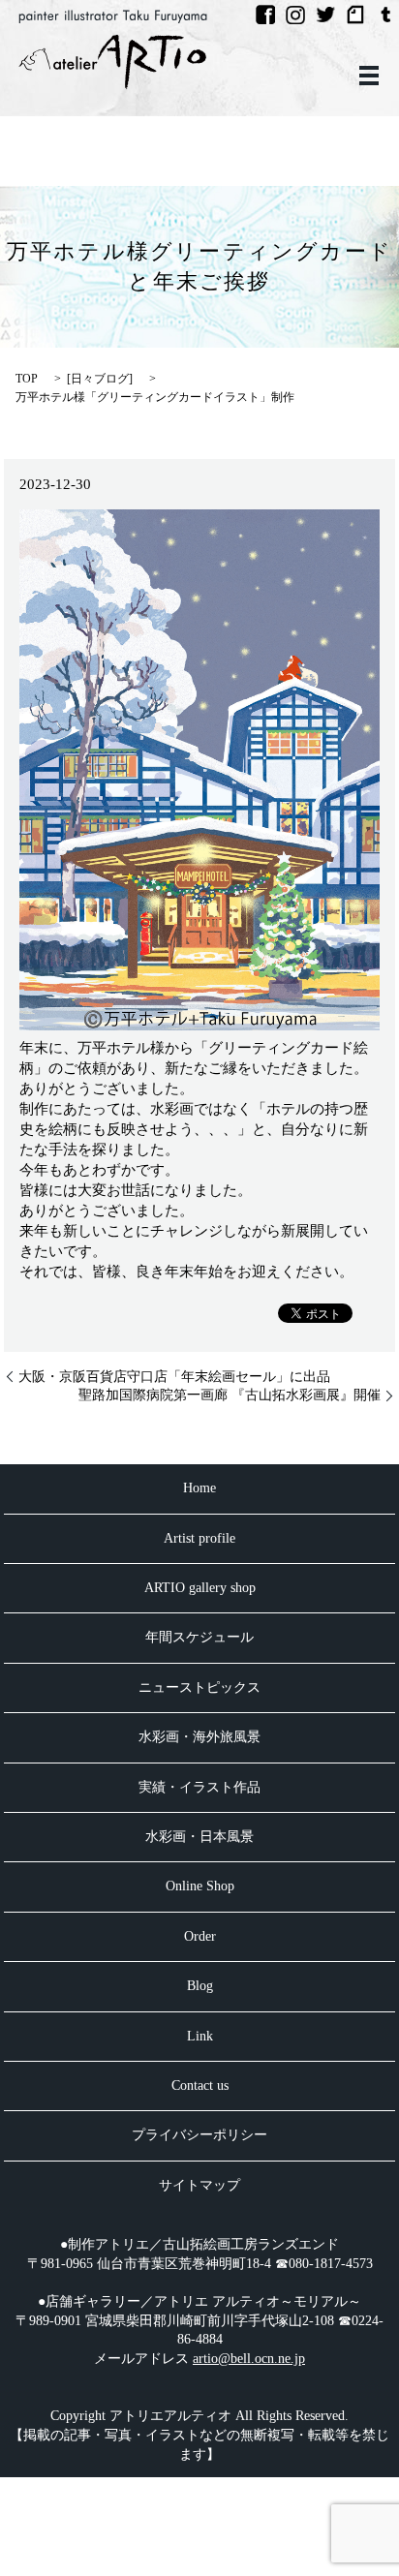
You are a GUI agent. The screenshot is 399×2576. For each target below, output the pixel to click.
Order (200, 1936)
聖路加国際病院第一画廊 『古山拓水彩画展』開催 (230, 1395)
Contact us (200, 2085)
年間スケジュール (199, 1637)
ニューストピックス (199, 1687)
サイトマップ (199, 2185)
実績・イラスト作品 (199, 1787)
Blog (200, 1986)
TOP (27, 379)
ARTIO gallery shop (200, 1588)
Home (199, 1488)
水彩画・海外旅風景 (199, 1737)
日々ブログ (100, 379)
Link (200, 2036)
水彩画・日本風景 (199, 1837)
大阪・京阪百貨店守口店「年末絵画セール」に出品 (174, 1377)
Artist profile (199, 1538)
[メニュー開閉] (369, 76)
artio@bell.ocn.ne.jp (249, 2359)
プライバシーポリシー (199, 2135)
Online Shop (200, 1886)
